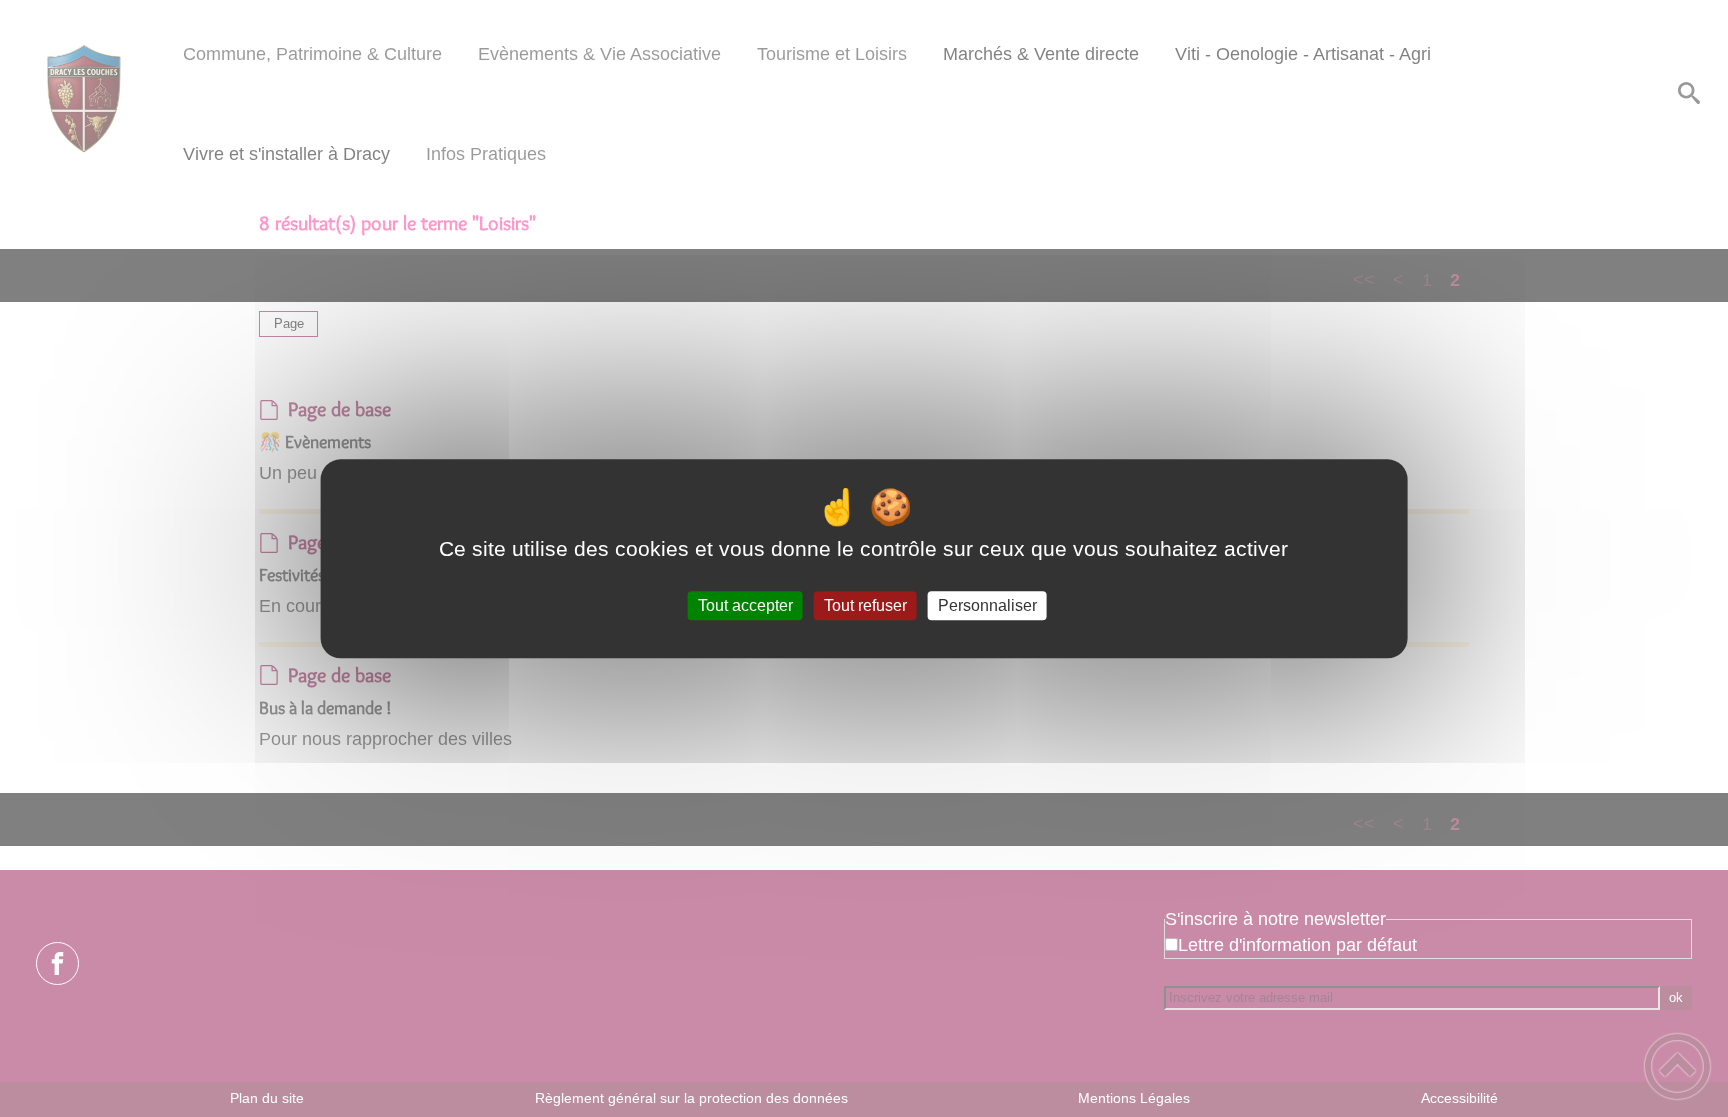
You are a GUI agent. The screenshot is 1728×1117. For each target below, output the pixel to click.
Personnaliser (987, 605)
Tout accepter (745, 605)
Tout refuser (865, 605)
